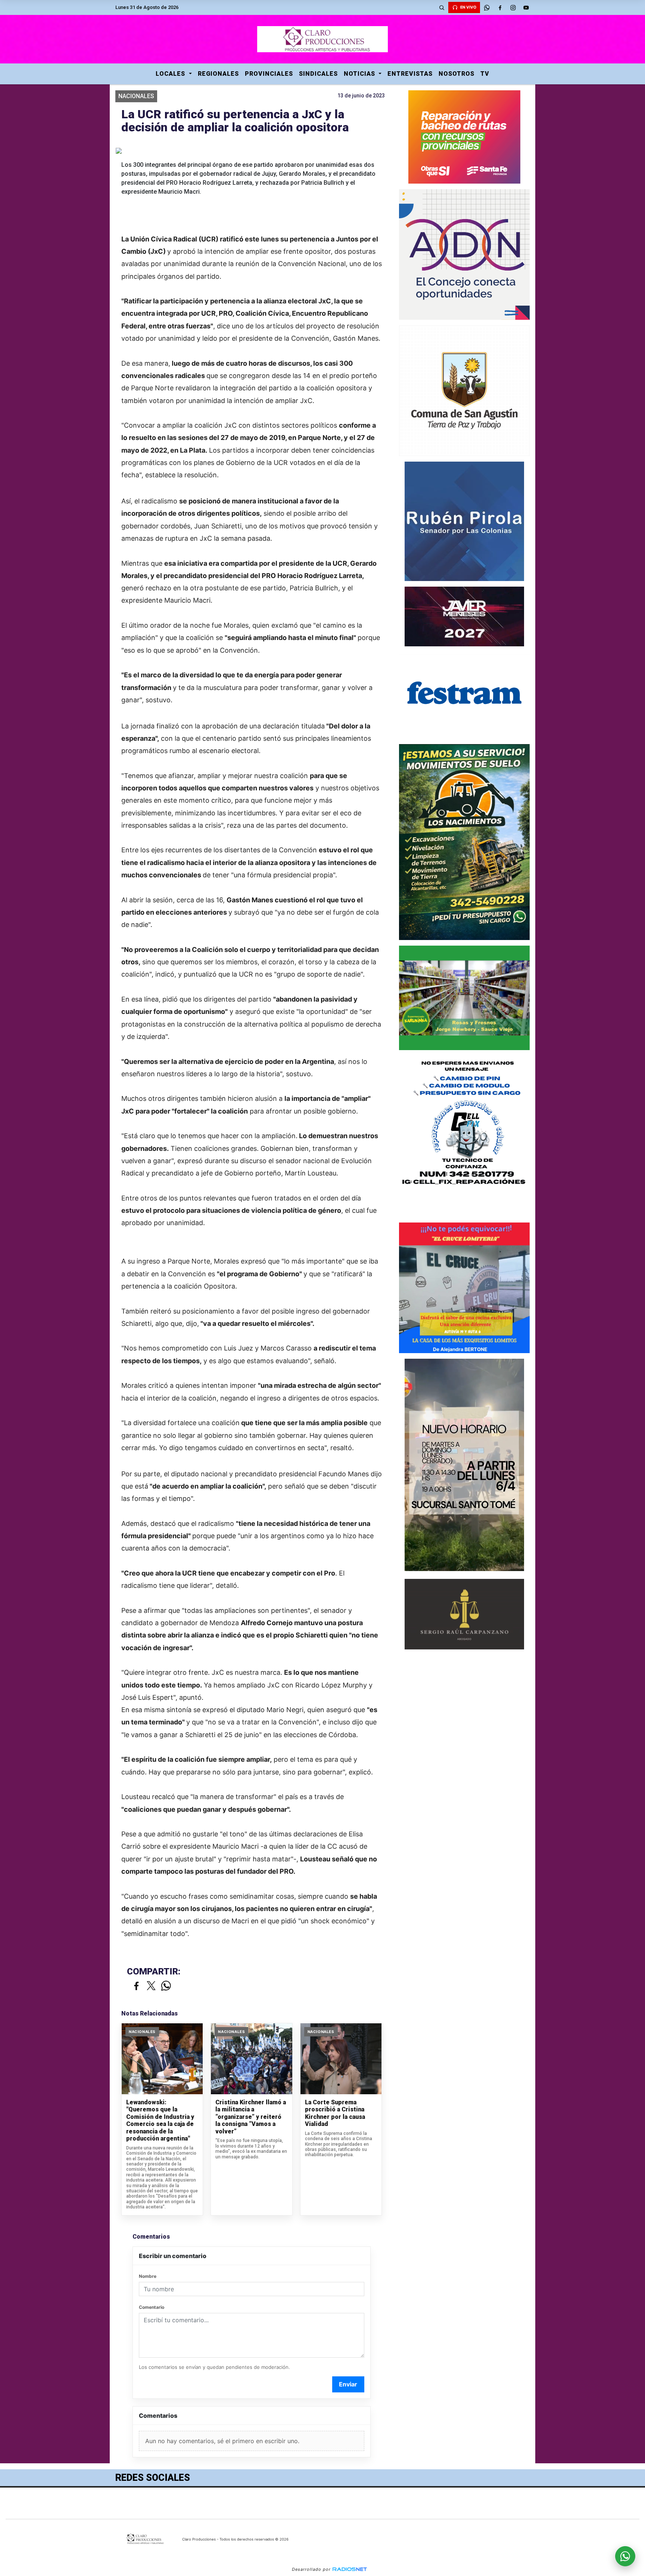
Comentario (152, 2307)
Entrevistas (410, 74)
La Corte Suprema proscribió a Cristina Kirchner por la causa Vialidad (335, 2113)
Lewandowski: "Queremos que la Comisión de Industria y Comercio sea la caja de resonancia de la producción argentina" (160, 2121)
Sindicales (318, 74)
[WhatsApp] (487, 7)
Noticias (360, 74)
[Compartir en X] (151, 1986)
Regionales (218, 74)
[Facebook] (500, 7)
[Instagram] (513, 7)
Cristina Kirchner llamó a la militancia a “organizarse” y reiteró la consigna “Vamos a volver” (251, 2117)
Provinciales (269, 74)
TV (485, 74)
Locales (171, 74)
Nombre (148, 2276)
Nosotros (457, 74)
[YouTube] (526, 7)
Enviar (348, 2384)
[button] (442, 7)
